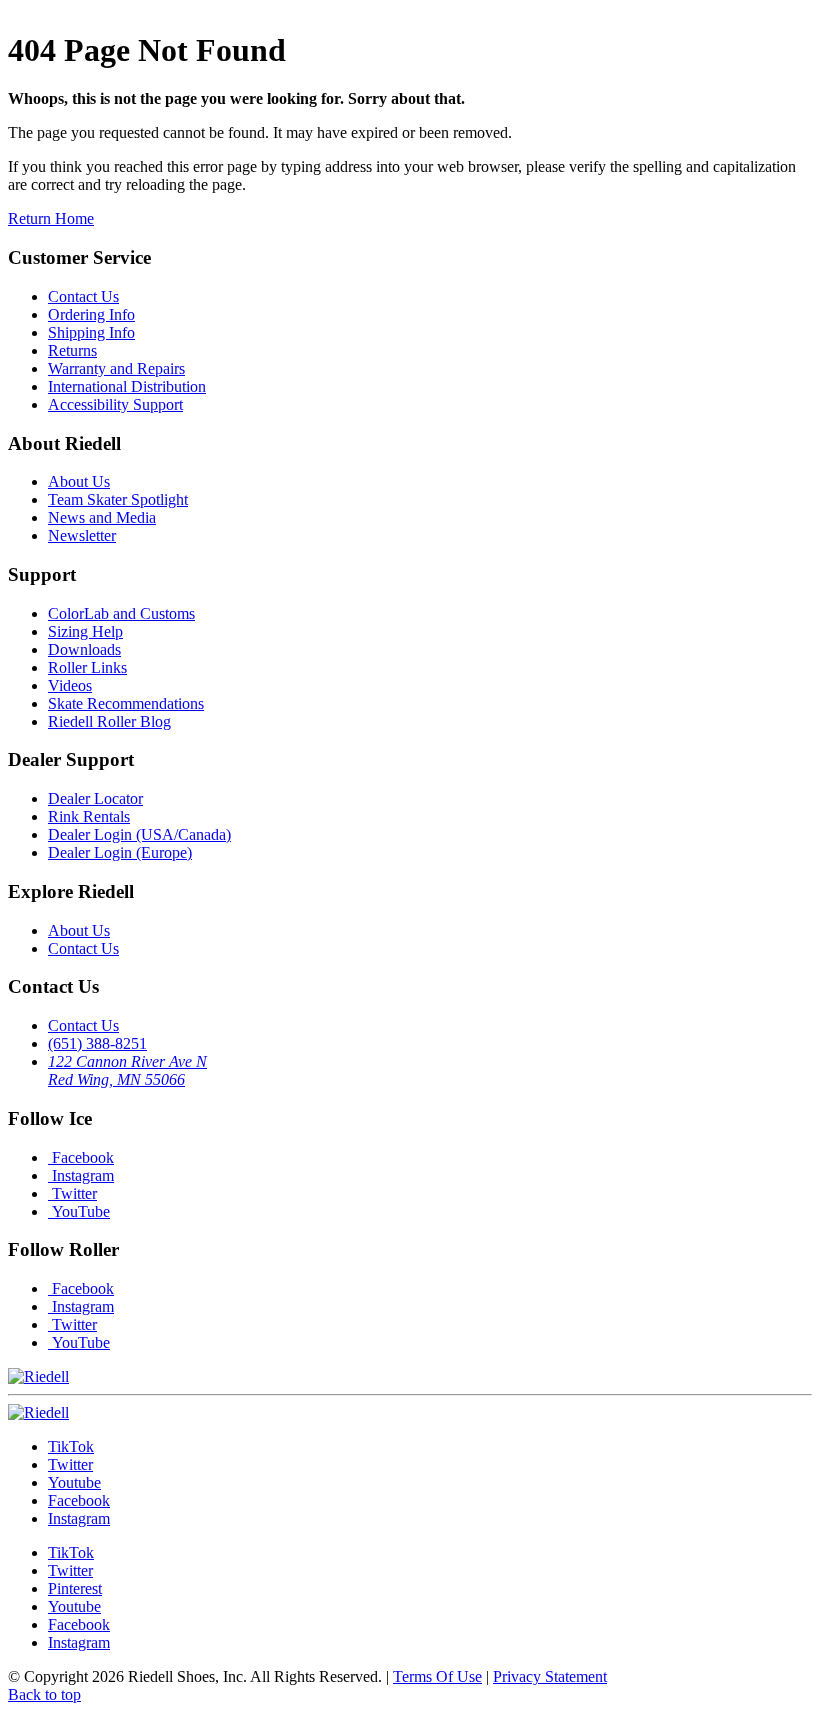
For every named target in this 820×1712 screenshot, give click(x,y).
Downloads (84, 649)
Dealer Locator (95, 798)
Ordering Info (91, 314)
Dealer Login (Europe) (120, 852)
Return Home (51, 218)
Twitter (72, 1193)
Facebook (81, 1157)
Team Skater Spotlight (118, 499)
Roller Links (87, 667)
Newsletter (82, 535)
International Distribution (127, 386)
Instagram (81, 1175)
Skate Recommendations (126, 703)
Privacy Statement (550, 1676)
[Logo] (38, 1412)
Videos (70, 685)
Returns (72, 350)
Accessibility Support (115, 404)
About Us (79, 481)
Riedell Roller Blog (109, 721)
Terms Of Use (437, 1676)
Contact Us (83, 296)
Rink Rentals (89, 816)
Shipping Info (91, 332)
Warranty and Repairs (116, 368)
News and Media (102, 517)
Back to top (44, 1694)
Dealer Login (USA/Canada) (139, 834)
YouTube (79, 1211)
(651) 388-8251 (97, 1043)
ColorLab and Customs (121, 613)
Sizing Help (85, 631)
